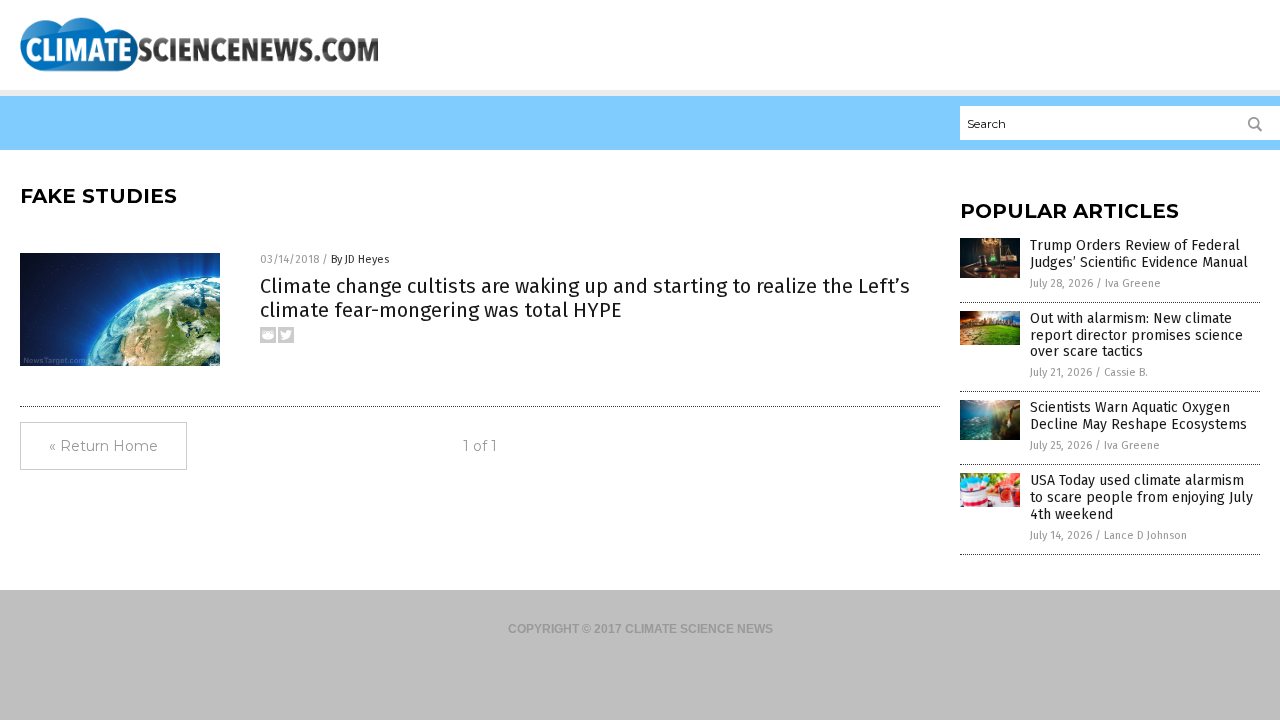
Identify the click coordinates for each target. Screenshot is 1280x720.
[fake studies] (199, 71)
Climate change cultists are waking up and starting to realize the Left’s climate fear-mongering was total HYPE (585, 298)
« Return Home (103, 446)
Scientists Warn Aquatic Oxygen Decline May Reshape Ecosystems (1138, 416)
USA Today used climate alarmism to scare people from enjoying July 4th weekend (1141, 497)
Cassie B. (1126, 372)
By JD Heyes (360, 259)
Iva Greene (1133, 283)
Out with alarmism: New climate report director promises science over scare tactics (1136, 335)
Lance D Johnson (1145, 535)
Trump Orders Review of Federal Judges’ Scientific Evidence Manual (1139, 254)
